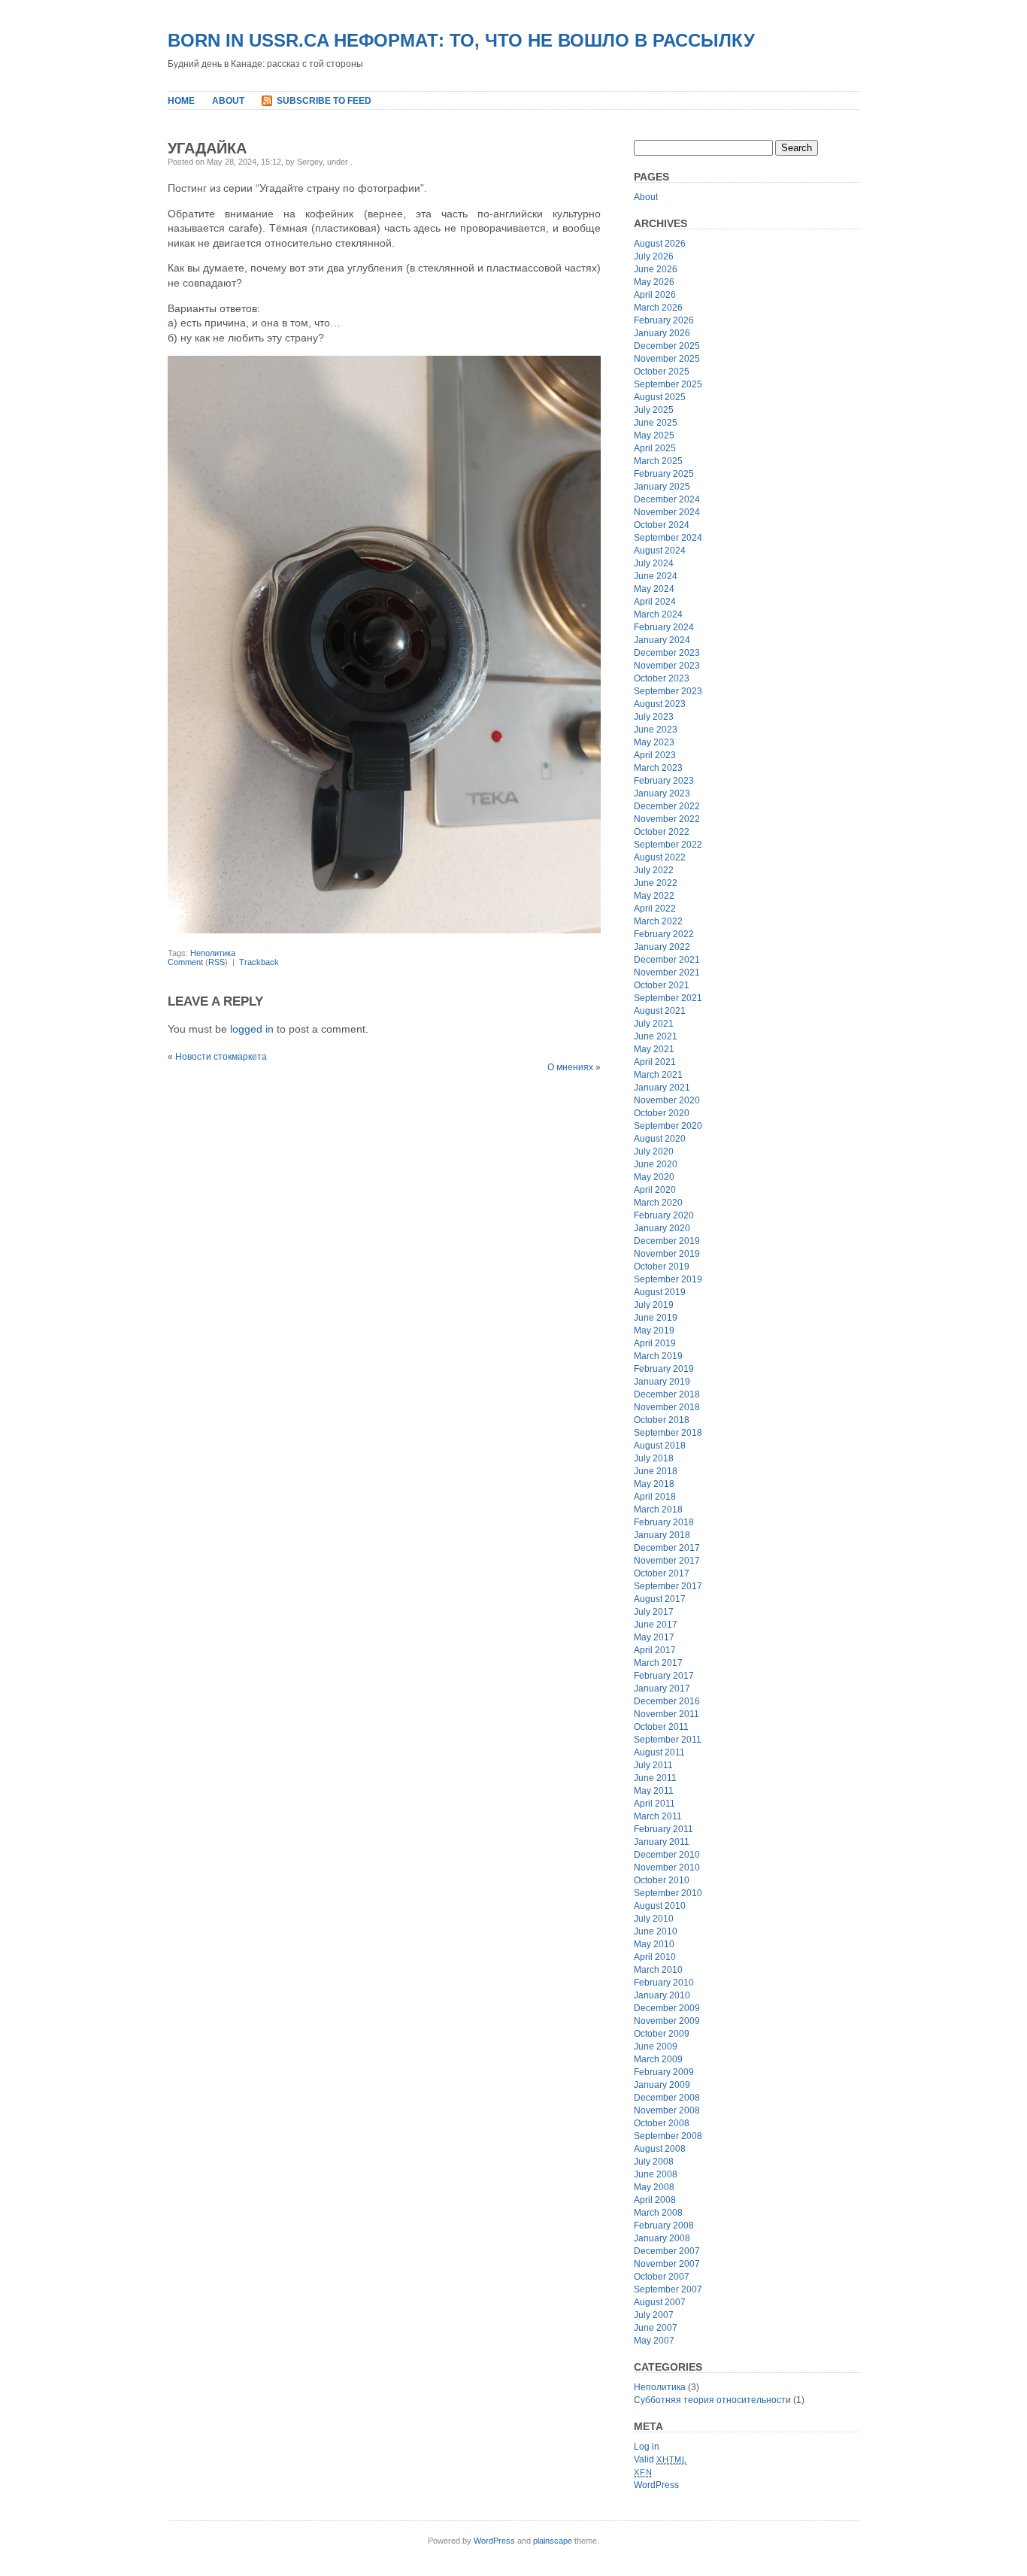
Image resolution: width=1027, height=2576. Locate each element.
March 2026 (658, 308)
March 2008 (658, 2213)
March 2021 (658, 1075)
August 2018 (660, 1446)
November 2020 (667, 1100)
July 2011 (653, 1765)
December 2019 (667, 1241)
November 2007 (667, 2264)
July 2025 (654, 410)
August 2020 (660, 1139)
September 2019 (668, 1279)
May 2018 (654, 1484)
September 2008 (668, 2136)
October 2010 (662, 1880)
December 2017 (667, 1548)
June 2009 (656, 2047)
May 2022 (654, 896)
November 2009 (667, 2021)
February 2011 (663, 1829)
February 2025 (664, 474)
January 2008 (662, 2238)
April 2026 (655, 295)
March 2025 (658, 461)
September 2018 (668, 1433)
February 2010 (664, 1983)
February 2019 (664, 1369)
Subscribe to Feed (324, 101)
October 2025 (662, 372)
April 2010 (655, 1957)
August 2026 (660, 244)
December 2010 (667, 1855)
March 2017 (658, 1663)
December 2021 (667, 960)
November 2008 (667, 2110)
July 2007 (654, 2315)
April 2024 (655, 602)
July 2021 (654, 1024)
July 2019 (654, 1305)
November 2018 (667, 1407)
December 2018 (667, 1394)
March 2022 (658, 921)
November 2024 (667, 512)
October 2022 (662, 832)
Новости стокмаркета (221, 1057)
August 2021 (660, 1011)
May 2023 (654, 742)
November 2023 (667, 666)
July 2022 (654, 870)
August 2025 (660, 397)
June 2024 (656, 576)
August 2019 (660, 1292)
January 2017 (662, 1689)
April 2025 (655, 448)
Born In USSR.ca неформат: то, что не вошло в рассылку (461, 40)
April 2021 (655, 1062)
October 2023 (662, 678)
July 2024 (654, 563)
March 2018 (658, 1509)
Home (181, 101)
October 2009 (662, 2034)
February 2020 (664, 1215)
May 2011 (654, 1791)
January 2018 (662, 1535)
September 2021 (668, 998)
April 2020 (655, 1190)
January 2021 (662, 1088)
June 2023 (656, 730)
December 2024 (667, 499)
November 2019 (667, 1254)
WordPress (656, 2485)
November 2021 (667, 972)
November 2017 (667, 1561)
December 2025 (667, 346)
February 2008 (664, 2226)
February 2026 (664, 320)
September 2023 (668, 691)
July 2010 (654, 1919)
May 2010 (654, 1944)
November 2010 (667, 1868)
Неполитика (213, 953)
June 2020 (656, 1164)
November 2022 (667, 819)
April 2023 (655, 755)
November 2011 (666, 1714)
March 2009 (658, 2059)
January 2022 (662, 947)
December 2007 (667, 2251)
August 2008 (660, 2149)
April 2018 (655, 1497)
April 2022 (655, 909)
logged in (252, 1029)
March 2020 (658, 1203)
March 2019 (658, 1356)
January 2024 (662, 640)
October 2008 (662, 2123)
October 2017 (662, 1573)
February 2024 (664, 627)
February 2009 (664, 2072)
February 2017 (664, 1676)
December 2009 (667, 2008)
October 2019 (662, 1267)
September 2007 (668, 2289)
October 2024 (662, 525)
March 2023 (658, 768)
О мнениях (570, 1067)
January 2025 (662, 487)
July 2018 (654, 1458)
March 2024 (658, 614)
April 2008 (655, 2200)
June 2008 (656, 2174)
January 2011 (662, 1842)
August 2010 (660, 1906)
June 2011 (655, 1778)
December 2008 (667, 2098)
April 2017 (655, 1650)
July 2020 (654, 1151)
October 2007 (662, 2277)
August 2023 (660, 704)
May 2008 (654, 2187)
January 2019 (662, 1382)
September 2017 (668, 1586)
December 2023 (667, 653)
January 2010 (662, 1995)
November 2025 (667, 359)
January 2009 (662, 2085)
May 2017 (654, 1637)
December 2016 (667, 1701)
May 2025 (654, 435)
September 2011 (668, 1740)
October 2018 (662, 1420)
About (228, 101)
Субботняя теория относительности (712, 2400)
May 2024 (654, 589)
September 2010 (668, 1893)
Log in (647, 2447)
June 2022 (656, 883)
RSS (217, 962)
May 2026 (654, 282)
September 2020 (668, 1126)
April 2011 (654, 1804)
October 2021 (662, 985)
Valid (660, 2459)
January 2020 (662, 1228)
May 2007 (654, 2341)
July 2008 (654, 2162)
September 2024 (668, 538)
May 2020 (654, 1177)
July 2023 (654, 717)
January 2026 (662, 333)
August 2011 (659, 1752)
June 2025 (656, 423)
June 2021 (656, 1036)
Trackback (259, 962)
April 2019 (655, 1343)
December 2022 (667, 806)
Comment (185, 962)
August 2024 (660, 551)
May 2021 (654, 1049)
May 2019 (654, 1330)
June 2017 (656, 1625)
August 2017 (660, 1599)
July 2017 (654, 1612)
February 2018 (664, 1522)
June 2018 (656, 1471)
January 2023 (662, 793)
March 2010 (658, 1970)
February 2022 (664, 934)
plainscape (553, 2541)
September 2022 (668, 845)
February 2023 (664, 781)
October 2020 (662, 1113)
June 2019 (656, 1318)
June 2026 (656, 269)
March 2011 (658, 1816)
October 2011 (661, 1727)
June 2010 (656, 1931)
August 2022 (660, 857)
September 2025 (668, 384)
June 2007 (656, 2328)
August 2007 (660, 2302)
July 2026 (654, 256)
